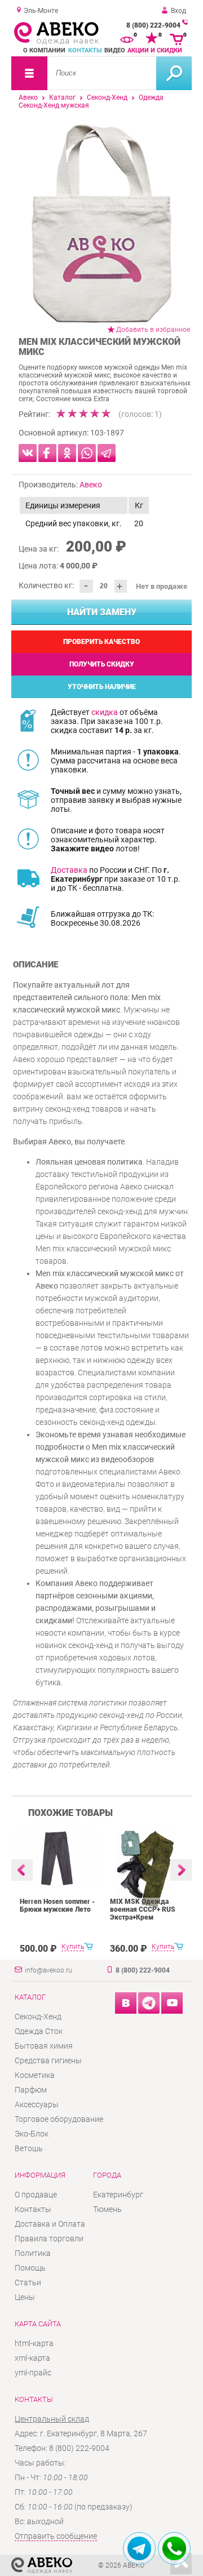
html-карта (34, 2343)
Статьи (28, 2282)
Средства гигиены (48, 2060)
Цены (25, 2297)
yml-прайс (33, 2373)
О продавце (36, 2195)
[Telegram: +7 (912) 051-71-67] (139, 2548)
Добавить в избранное (153, 330)
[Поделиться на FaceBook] (47, 453)
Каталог (62, 97)
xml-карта (32, 2358)
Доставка (69, 870)
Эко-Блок (32, 2134)
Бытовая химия (44, 2046)
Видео (115, 50)
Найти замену (102, 612)
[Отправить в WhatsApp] (87, 453)
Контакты (85, 50)
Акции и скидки (155, 50)
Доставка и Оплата (50, 2224)
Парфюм (31, 2090)
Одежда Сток (39, 2031)
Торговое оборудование (59, 2119)
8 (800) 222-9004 (153, 25)
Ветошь (29, 2148)
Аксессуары (37, 2104)
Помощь (30, 2268)
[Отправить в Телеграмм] (107, 453)
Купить (73, 1947)
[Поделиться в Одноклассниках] (67, 453)
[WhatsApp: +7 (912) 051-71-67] (174, 2548)
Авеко (28, 97)
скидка (105, 712)
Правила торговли (49, 2239)
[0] (127, 38)
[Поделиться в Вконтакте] (28, 453)
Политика (33, 2253)
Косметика (35, 2075)
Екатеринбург (118, 2195)
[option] (101, 223)
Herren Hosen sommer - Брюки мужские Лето (57, 1906)
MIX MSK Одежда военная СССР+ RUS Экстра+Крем (143, 1909)
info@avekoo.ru (48, 1970)
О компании (44, 50)
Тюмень (107, 2209)
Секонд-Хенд (107, 97)
